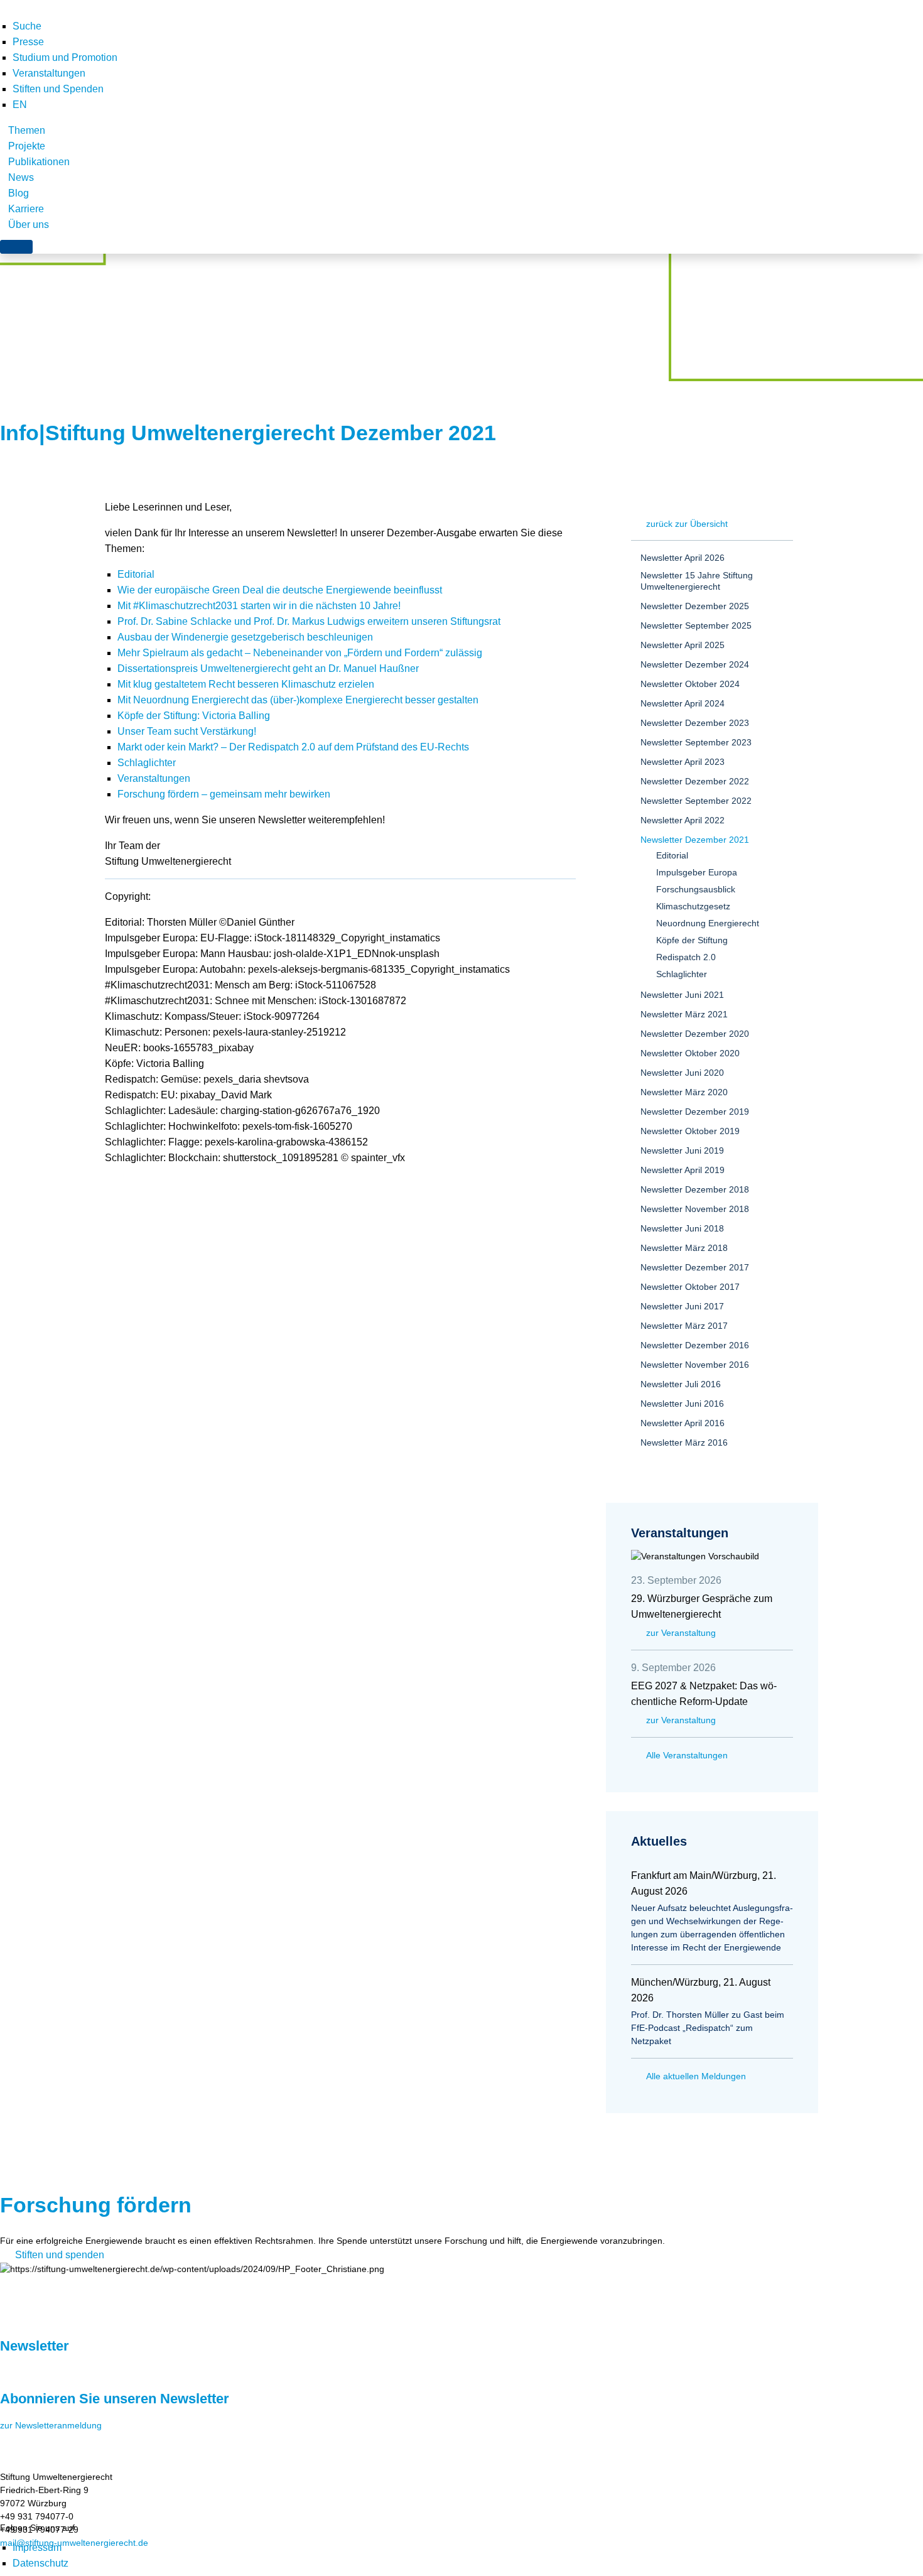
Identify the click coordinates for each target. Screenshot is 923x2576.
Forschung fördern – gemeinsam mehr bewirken (224, 794)
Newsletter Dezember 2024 (695, 664)
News (21, 177)
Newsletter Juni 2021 (682, 995)
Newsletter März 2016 (684, 1442)
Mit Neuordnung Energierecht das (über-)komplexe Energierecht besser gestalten (298, 700)
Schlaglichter (147, 763)
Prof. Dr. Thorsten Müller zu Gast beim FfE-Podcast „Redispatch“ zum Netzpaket (708, 2028)
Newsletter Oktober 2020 (690, 1053)
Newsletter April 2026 (683, 558)
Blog (19, 193)
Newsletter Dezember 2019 (695, 1112)
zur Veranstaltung (681, 1633)
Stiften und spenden (60, 2255)
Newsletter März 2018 (684, 1248)
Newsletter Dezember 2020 (695, 1034)
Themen (27, 130)
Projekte (27, 146)
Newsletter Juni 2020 (682, 1073)
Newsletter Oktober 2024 (690, 684)
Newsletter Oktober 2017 (690, 1287)
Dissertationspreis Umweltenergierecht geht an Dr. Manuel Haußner (268, 668)
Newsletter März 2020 (684, 1092)
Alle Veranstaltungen (687, 1755)
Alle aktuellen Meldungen (696, 2076)
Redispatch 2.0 (686, 957)
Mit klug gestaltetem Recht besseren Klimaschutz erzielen (246, 684)
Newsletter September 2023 (696, 742)
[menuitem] (20, 105)
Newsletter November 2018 (695, 1209)
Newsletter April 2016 (683, 1423)
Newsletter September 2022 (696, 801)
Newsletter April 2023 (683, 762)
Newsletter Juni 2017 (682, 1306)
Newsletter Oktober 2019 (690, 1131)
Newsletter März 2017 (684, 1326)
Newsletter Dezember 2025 (695, 606)
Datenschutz (40, 2563)
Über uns (29, 225)
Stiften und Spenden (58, 89)
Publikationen (39, 162)
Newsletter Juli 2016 (681, 1384)
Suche (27, 26)
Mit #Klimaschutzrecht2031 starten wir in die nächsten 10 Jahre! (259, 606)
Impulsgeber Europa (697, 872)
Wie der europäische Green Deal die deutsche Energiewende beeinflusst (280, 590)
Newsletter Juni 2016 (682, 1404)
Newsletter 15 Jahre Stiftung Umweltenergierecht (697, 581)
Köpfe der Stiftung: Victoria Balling (194, 716)
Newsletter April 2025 (683, 645)
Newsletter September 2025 (696, 625)
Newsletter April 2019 (683, 1170)
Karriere (26, 209)
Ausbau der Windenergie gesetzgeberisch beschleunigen (245, 637)
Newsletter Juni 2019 (682, 1150)
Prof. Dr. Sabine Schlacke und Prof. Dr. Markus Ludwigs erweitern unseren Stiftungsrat (309, 621)
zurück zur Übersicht (687, 524)
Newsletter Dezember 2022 (695, 781)
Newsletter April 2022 (683, 820)
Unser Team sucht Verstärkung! (187, 731)
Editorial (136, 574)
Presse (28, 42)
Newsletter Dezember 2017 (695, 1267)
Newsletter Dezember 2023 (695, 723)
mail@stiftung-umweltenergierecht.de (74, 2543)
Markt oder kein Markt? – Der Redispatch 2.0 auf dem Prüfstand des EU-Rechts (293, 747)
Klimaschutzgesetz (693, 906)
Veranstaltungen (49, 73)
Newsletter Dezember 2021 (695, 840)
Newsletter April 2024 (683, 703)
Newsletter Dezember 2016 (695, 1345)
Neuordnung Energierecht (708, 923)
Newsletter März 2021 (684, 1014)
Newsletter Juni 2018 (682, 1228)
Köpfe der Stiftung (692, 940)
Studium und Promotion (65, 57)
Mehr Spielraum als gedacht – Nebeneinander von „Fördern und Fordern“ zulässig (300, 653)
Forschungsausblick (696, 889)
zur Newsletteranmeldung (51, 2425)
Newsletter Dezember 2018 (695, 1189)
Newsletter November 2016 (695, 1365)
